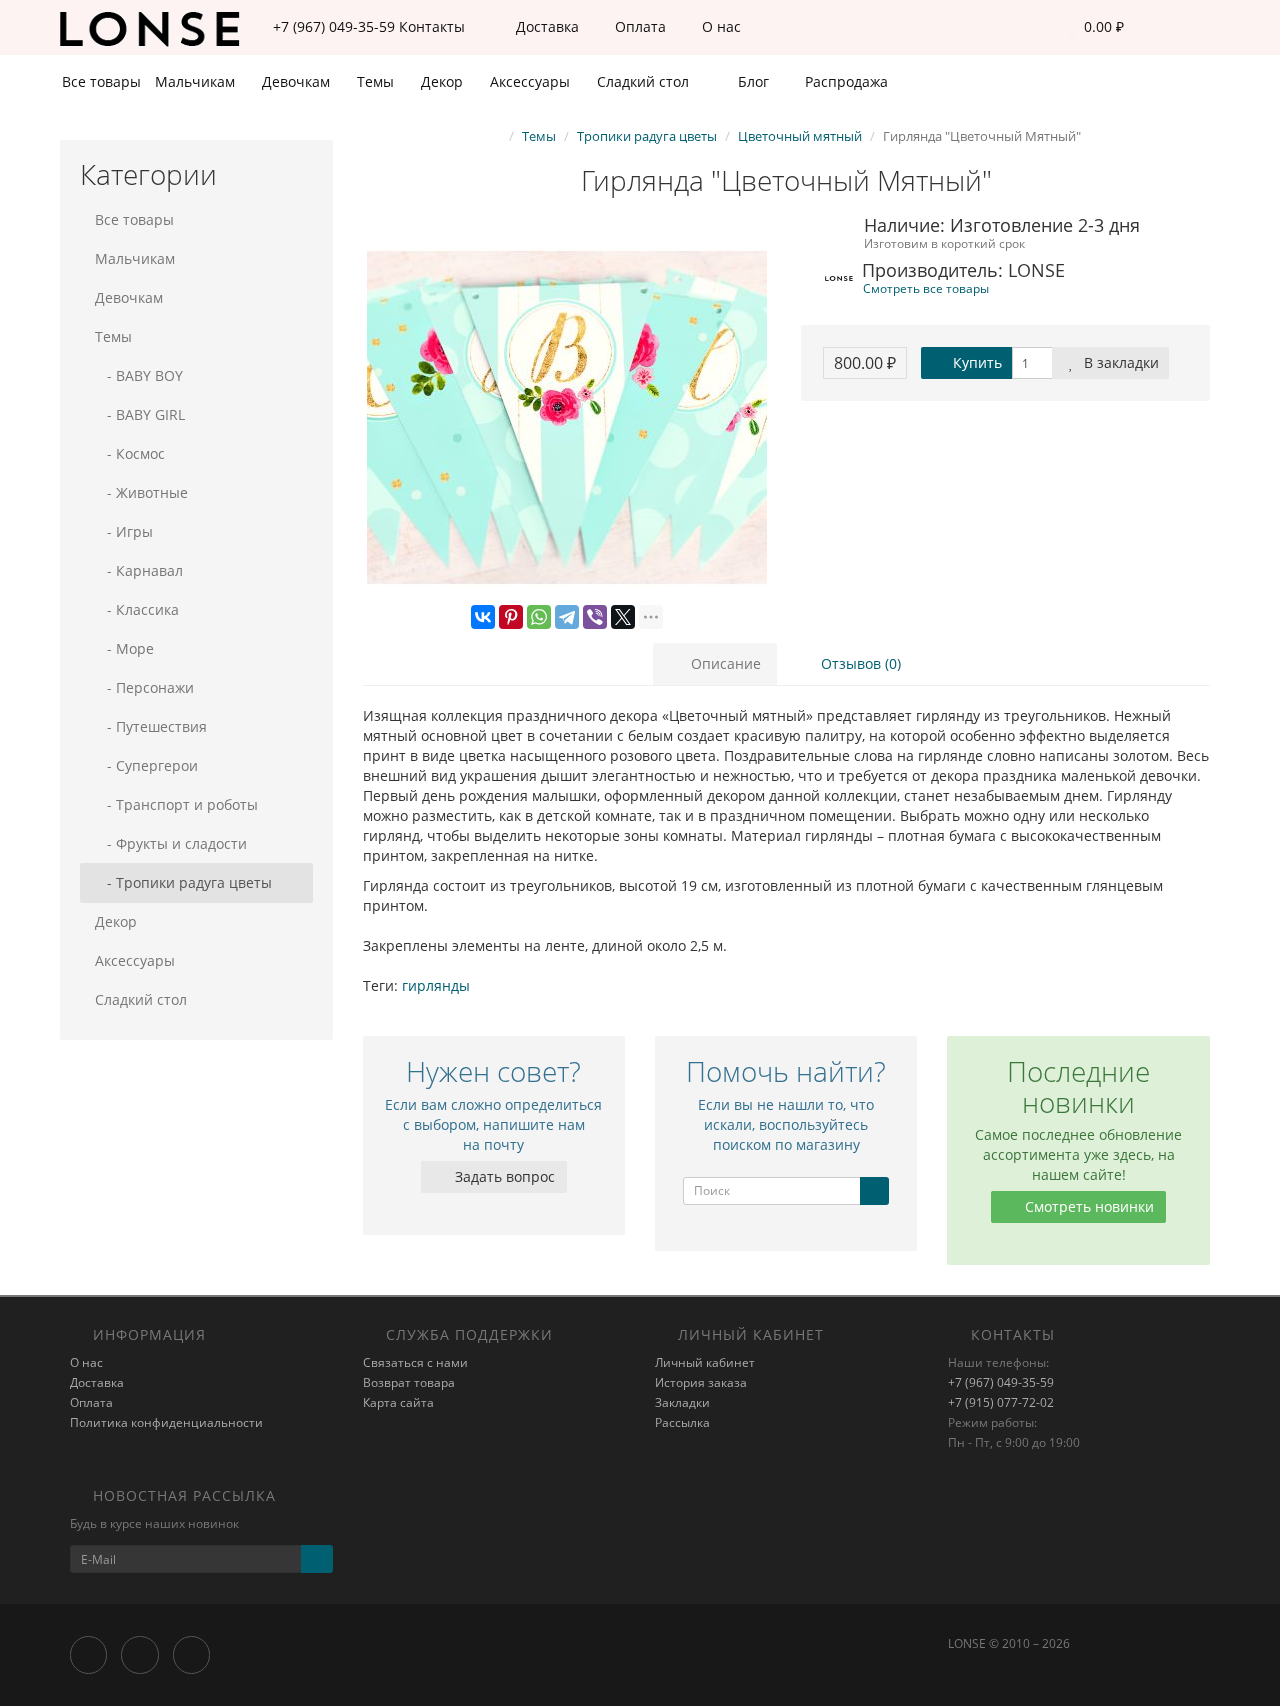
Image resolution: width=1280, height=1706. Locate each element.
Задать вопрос (503, 1176)
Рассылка (682, 1422)
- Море (124, 648)
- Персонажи (144, 687)
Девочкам (298, 81)
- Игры (124, 531)
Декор (444, 81)
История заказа (701, 1382)
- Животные (141, 492)
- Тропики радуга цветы (183, 882)
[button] (1091, 27)
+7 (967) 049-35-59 (1001, 1382)
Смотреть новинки (1087, 1206)
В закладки (1119, 362)
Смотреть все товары (926, 288)
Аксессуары (532, 81)
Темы (377, 81)
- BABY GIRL (140, 414)
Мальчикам (197, 81)
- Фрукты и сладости (171, 843)
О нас (719, 26)
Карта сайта (398, 1402)
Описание (724, 663)
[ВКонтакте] (483, 617)
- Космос (130, 453)
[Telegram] (567, 617)
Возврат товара (409, 1382)
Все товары (101, 81)
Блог (751, 81)
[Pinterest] (511, 617)
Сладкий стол (645, 81)
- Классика (137, 609)
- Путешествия (151, 726)
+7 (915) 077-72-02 (1001, 1402)
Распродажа (844, 81)
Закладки (682, 1402)
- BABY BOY (139, 375)
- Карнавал (139, 570)
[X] (623, 617)
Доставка (545, 26)
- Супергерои (146, 765)
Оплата (638, 26)
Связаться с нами (415, 1362)
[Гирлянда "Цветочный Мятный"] (567, 418)
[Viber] (595, 617)
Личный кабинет (705, 1362)
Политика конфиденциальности (166, 1422)
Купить (975, 362)
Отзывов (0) (859, 663)
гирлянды (436, 985)
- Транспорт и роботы (176, 804)
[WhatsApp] (539, 617)
